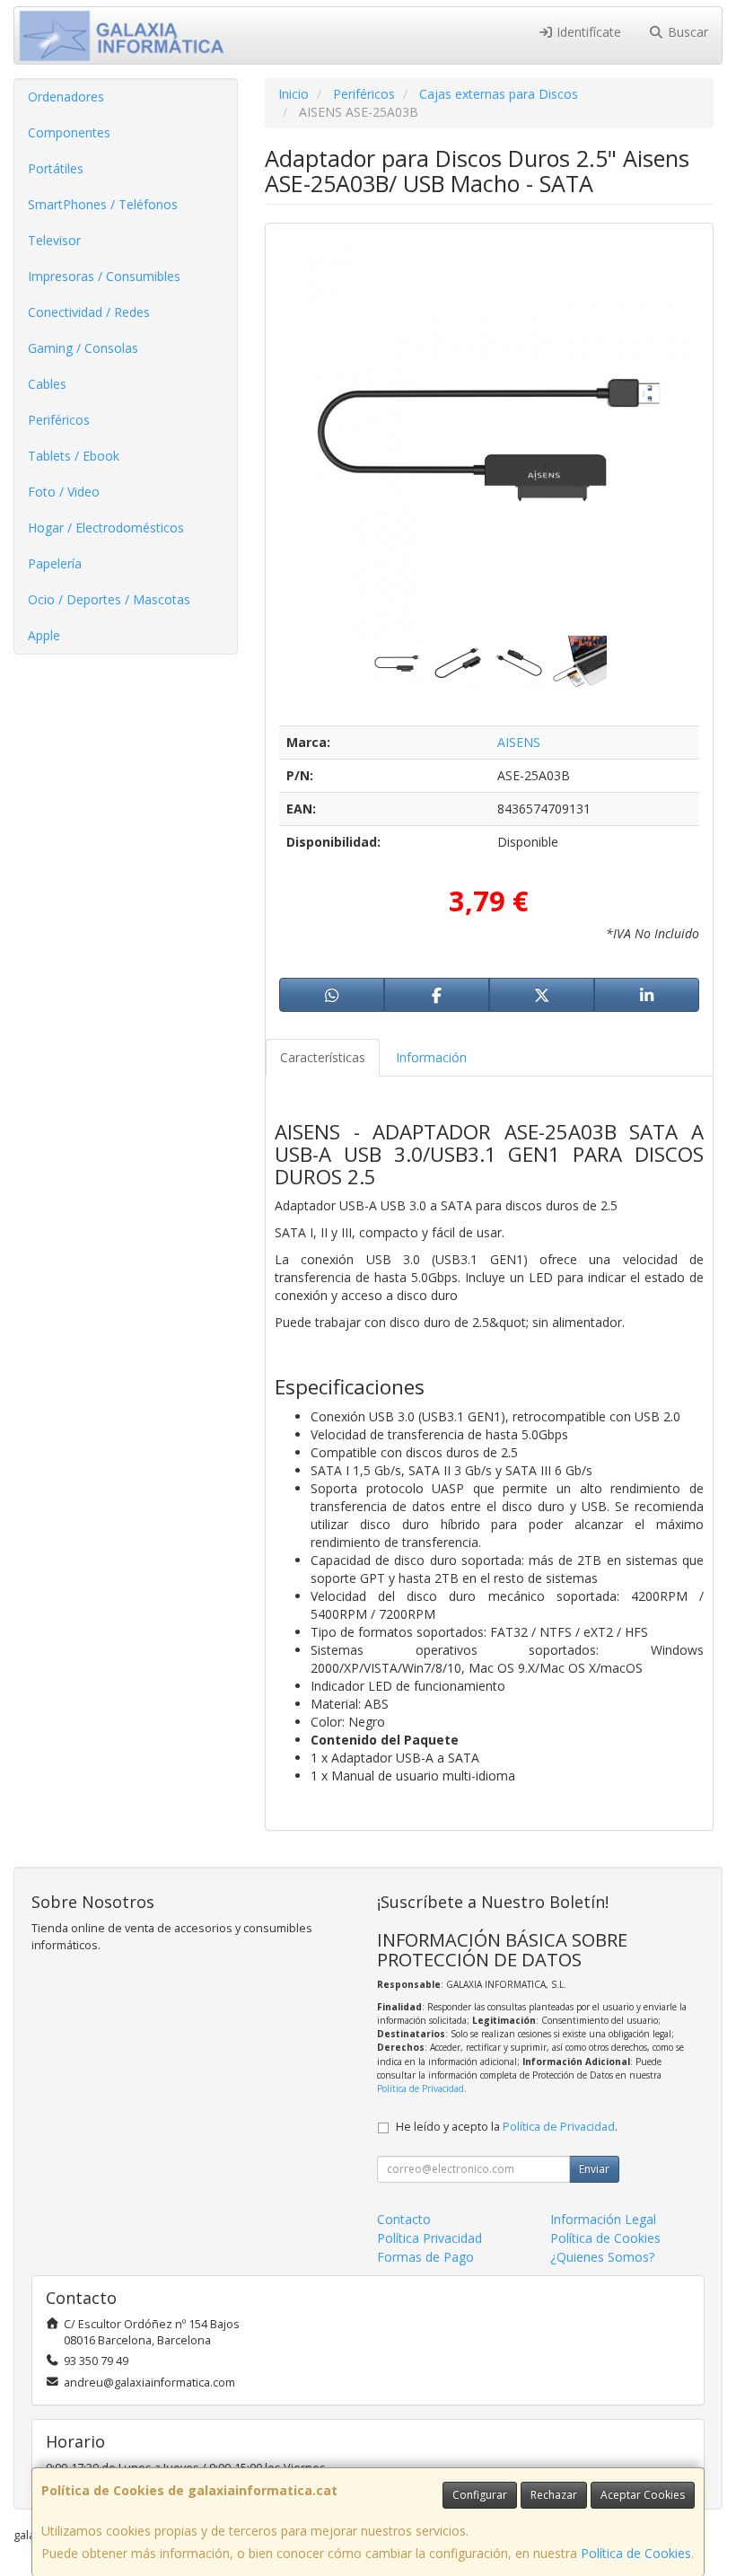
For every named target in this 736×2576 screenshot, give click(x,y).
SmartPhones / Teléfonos (103, 204)
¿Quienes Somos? (602, 2257)
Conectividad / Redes (89, 312)
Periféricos (59, 420)
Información (431, 1057)
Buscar (686, 32)
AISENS (519, 742)
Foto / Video (64, 492)
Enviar (594, 2169)
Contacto (404, 2219)
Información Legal (603, 2219)
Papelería (55, 563)
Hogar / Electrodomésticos (106, 528)
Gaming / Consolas (83, 348)
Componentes (69, 132)
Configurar (480, 2495)
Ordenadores (66, 97)
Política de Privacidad (421, 2088)
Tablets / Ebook (74, 456)
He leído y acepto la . (507, 2127)
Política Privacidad (429, 2238)
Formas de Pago (425, 2257)
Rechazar (554, 2495)
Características (323, 1057)
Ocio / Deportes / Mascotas (109, 599)
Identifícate (587, 32)
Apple (44, 635)
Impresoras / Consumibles (104, 276)
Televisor (54, 240)
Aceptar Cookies (643, 2495)
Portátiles (56, 168)
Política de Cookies (636, 2553)
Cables (47, 384)
